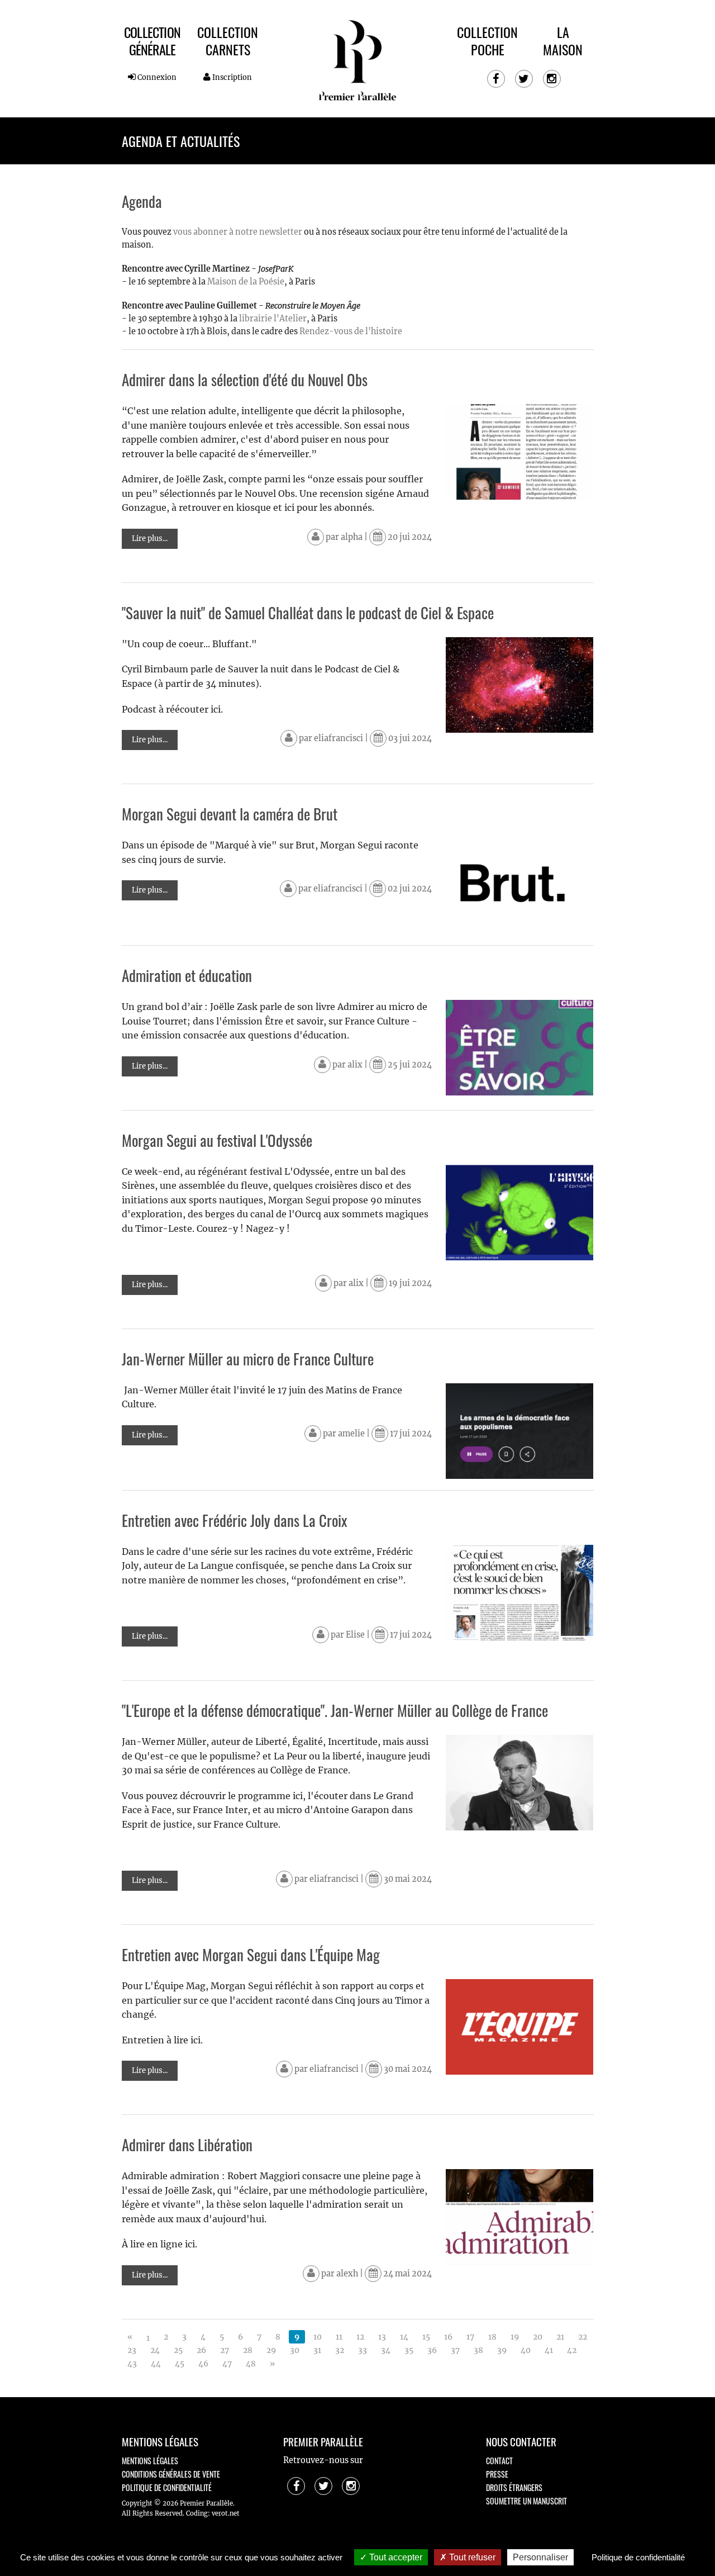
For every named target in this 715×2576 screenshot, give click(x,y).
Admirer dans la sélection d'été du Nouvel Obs (245, 379)
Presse (497, 2474)
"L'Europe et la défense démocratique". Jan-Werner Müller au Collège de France (335, 1710)
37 (455, 2350)
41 (549, 2350)
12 (360, 2337)
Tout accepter (395, 2557)
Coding (197, 2513)
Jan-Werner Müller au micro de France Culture (248, 1359)
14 (404, 2337)
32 (340, 2350)
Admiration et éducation (187, 975)
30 (295, 2350)
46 (203, 2364)
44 (156, 2364)
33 (363, 2350)
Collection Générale (152, 41)
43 (132, 2364)
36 (432, 2350)
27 (225, 2350)
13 (382, 2337)
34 (386, 2350)
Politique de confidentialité (167, 2487)
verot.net (226, 2513)
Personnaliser (540, 2557)
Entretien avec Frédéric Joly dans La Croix (235, 1520)
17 (470, 2337)
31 (317, 2350)
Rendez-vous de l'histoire (351, 331)
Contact (499, 2461)
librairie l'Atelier (272, 319)
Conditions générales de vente (171, 2474)
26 (201, 2350)
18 (492, 2337)
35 (409, 2350)
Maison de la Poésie (246, 282)
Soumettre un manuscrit (526, 2501)
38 (478, 2350)
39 (502, 2350)
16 (448, 2337)
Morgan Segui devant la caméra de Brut (230, 814)
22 (583, 2337)
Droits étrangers (514, 2487)
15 (426, 2337)
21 (560, 2337)
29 (271, 2350)
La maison (563, 41)
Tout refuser (471, 2557)
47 (227, 2364)
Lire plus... (150, 539)
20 (538, 2337)
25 (178, 2350)
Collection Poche (487, 41)
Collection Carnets (228, 41)
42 (572, 2350)
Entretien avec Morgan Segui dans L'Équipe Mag (251, 1954)
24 (155, 2350)
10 (318, 2337)
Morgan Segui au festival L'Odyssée (217, 1140)
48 (251, 2364)
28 (248, 2350)
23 (132, 2350)
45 (180, 2364)
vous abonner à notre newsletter (238, 232)
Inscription (231, 77)
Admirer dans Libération (187, 2145)
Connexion (156, 77)
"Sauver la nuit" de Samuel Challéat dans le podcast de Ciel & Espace (308, 613)
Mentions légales (150, 2461)
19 (515, 2337)
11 (339, 2337)
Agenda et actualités (181, 141)
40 (526, 2350)
